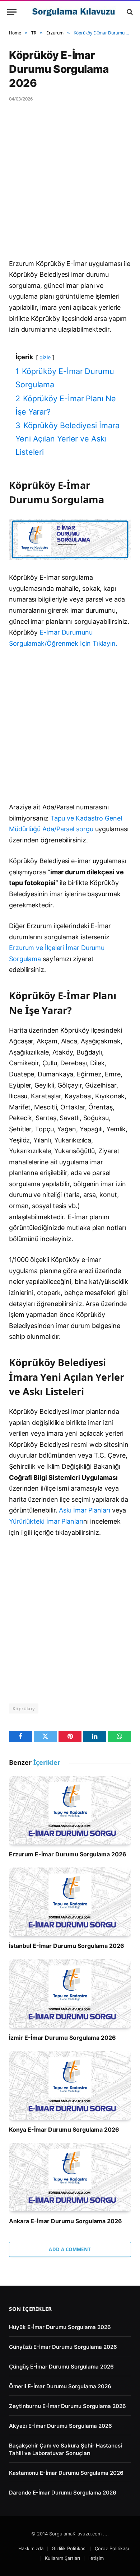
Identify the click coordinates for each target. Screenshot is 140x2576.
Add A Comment (70, 2249)
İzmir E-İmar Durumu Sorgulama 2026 (62, 2038)
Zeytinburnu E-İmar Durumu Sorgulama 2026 (67, 2406)
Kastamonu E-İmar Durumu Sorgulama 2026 (66, 2473)
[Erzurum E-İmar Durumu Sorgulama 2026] (70, 1810)
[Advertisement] (70, 186)
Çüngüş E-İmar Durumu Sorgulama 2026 (61, 2367)
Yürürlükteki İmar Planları (46, 1521)
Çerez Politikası (112, 2548)
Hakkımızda (31, 2548)
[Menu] (12, 12)
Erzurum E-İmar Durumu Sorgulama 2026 (68, 1854)
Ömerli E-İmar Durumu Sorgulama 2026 (60, 2386)
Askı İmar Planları (84, 1510)
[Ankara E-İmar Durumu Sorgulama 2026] (70, 2177)
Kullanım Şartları (62, 2558)
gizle (45, 357)
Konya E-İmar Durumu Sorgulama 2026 (64, 2129)
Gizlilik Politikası (69, 2548)
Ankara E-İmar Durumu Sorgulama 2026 (66, 2221)
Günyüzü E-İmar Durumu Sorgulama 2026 (63, 2347)
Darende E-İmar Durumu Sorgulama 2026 (63, 2493)
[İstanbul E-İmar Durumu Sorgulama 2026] (70, 1902)
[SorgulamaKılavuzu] (74, 12)
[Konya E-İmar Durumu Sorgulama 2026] (70, 2085)
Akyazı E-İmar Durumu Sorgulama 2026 (60, 2426)
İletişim (96, 2558)
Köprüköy (24, 1708)
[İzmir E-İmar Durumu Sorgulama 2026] (70, 1994)
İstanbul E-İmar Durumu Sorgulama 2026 (67, 1946)
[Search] (129, 12)
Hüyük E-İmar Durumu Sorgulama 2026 (60, 2327)
